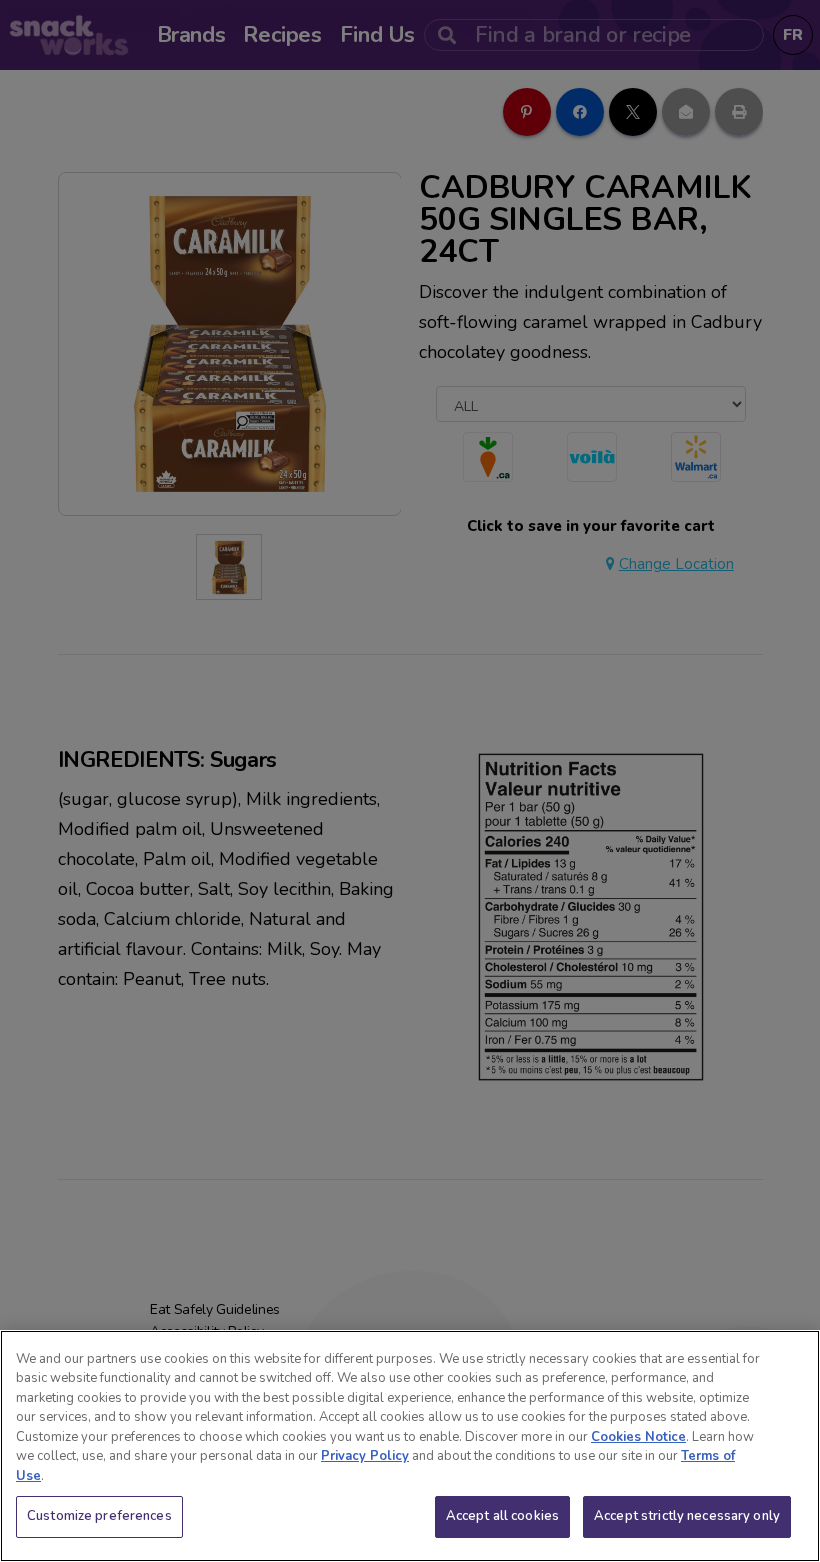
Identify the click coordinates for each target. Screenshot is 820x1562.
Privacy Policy (365, 1456)
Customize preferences (99, 1516)
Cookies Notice (638, 1437)
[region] (410, 1446)
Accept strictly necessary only (687, 1516)
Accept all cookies (502, 1516)
